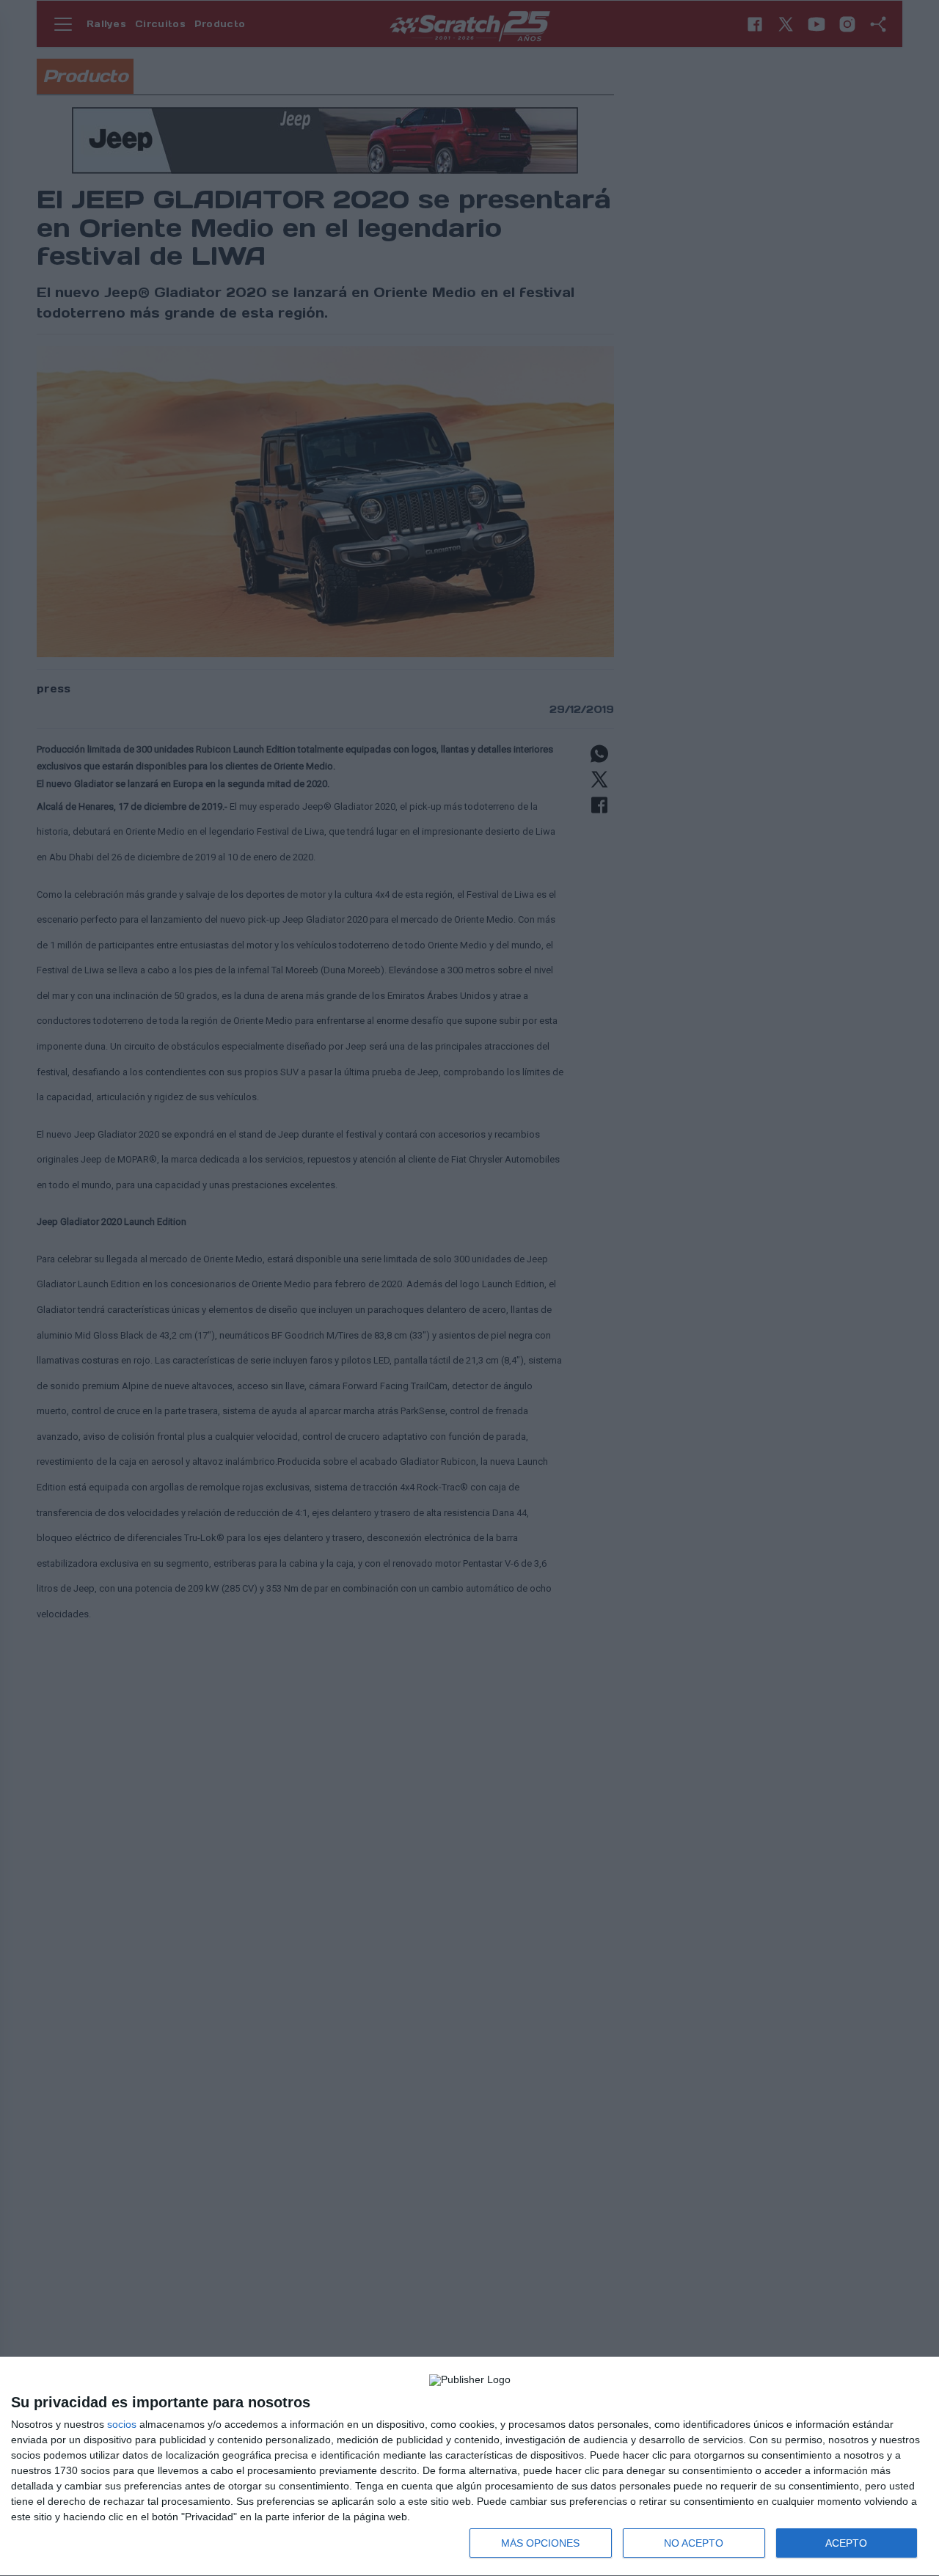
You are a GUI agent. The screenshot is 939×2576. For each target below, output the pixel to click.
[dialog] (469, 2467)
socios (122, 2424)
